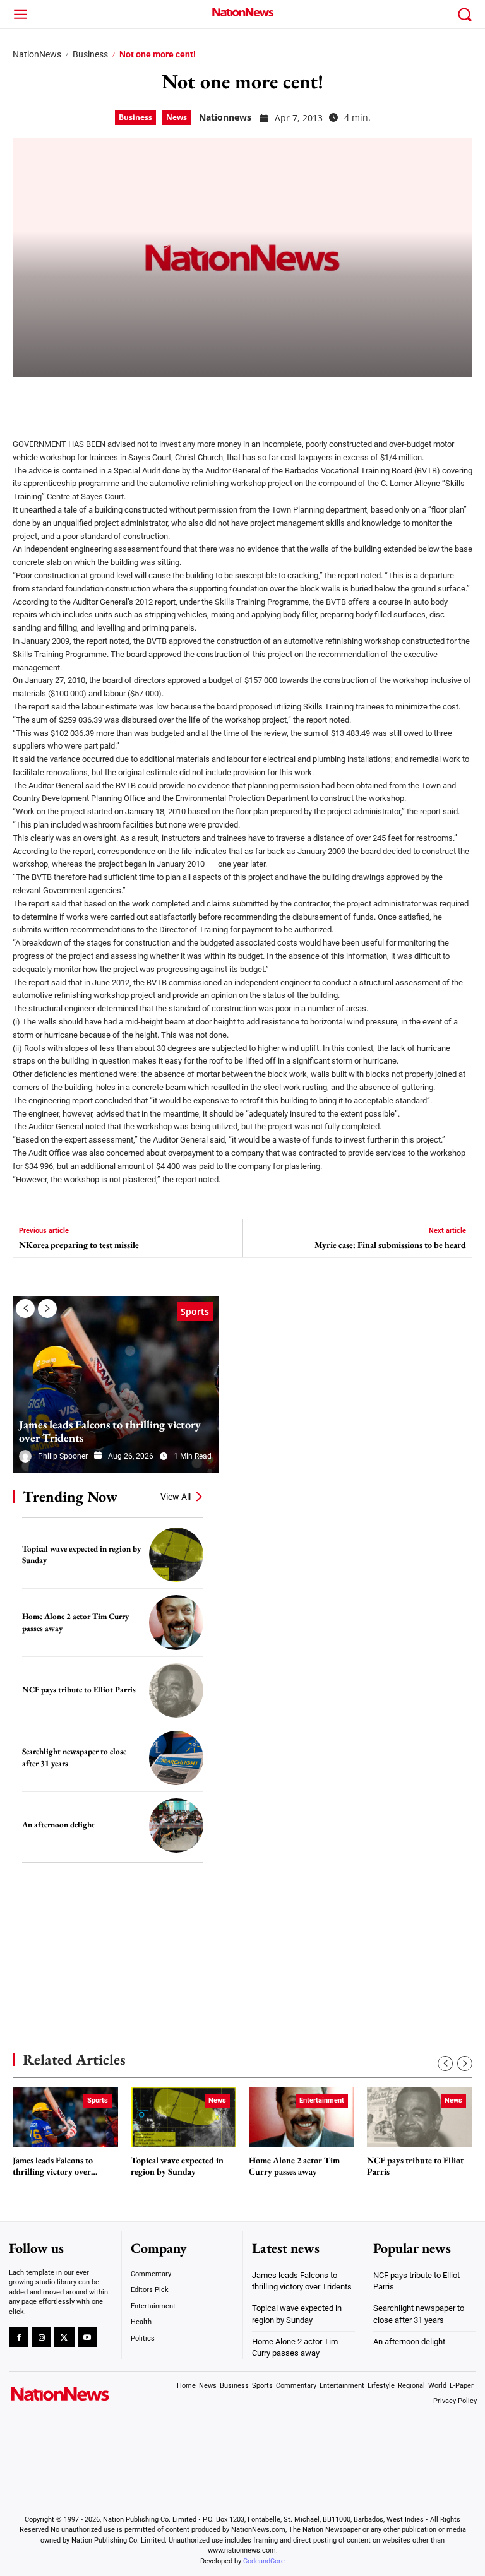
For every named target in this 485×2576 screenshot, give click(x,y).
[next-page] (47, 1309)
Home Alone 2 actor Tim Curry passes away (294, 2166)
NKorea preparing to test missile (79, 1245)
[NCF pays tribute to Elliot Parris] (176, 1690)
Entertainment (322, 2100)
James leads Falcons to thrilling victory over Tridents (110, 1431)
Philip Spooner (63, 1456)
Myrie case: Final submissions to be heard (390, 1245)
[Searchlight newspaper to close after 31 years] (176, 1758)
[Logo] (242, 12)
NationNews (37, 54)
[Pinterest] (90, 400)
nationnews (225, 117)
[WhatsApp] (121, 400)
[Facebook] (27, 400)
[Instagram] (41, 2337)
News (177, 117)
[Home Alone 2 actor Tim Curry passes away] (176, 1622)
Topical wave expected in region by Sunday (177, 2166)
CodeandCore (264, 2561)
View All (176, 1497)
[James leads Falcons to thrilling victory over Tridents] (116, 1384)
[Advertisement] (107, 1938)
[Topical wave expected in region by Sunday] (176, 1555)
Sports (195, 1311)
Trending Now (70, 1496)
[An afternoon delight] (176, 1825)
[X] (58, 400)
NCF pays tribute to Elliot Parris (79, 1689)
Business (90, 54)
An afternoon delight (58, 1825)
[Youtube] (87, 2337)
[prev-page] (25, 1309)
